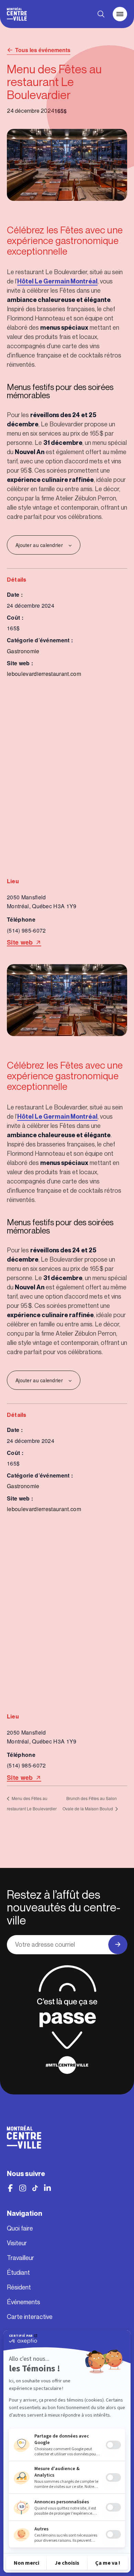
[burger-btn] (120, 14)
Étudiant (18, 2273)
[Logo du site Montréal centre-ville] (17, 14)
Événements (24, 2302)
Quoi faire (20, 2228)
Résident (19, 2287)
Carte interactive (30, 2317)
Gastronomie (23, 651)
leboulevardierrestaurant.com (44, 674)
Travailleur (20, 2258)
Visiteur (17, 2243)
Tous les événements (43, 50)
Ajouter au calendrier (39, 545)
